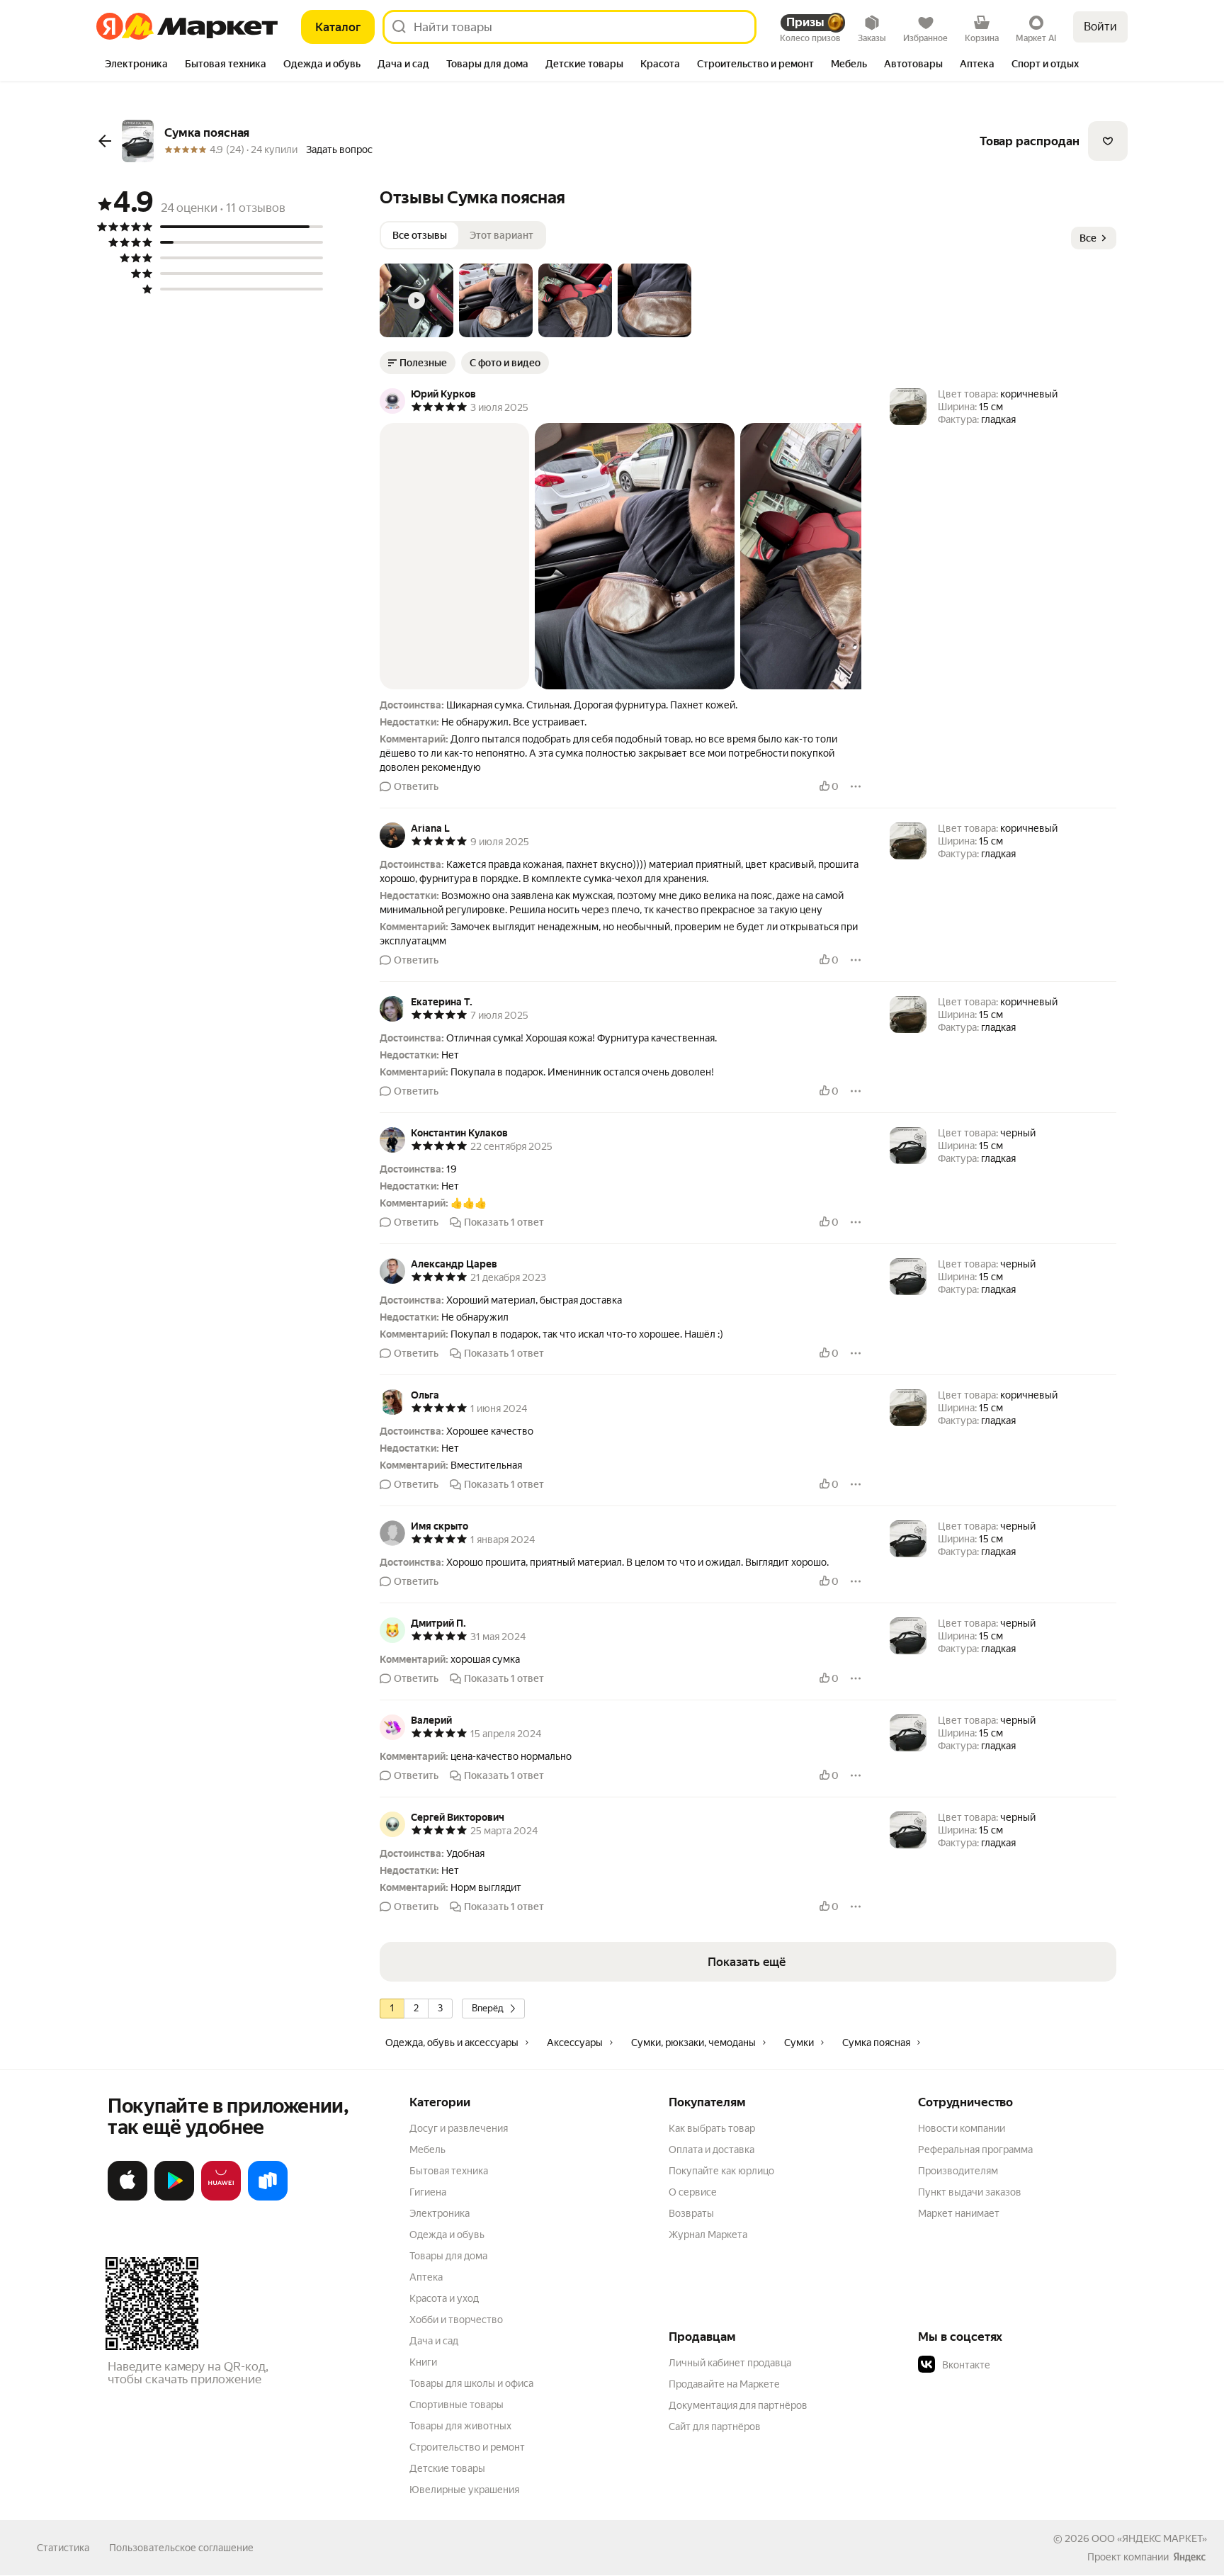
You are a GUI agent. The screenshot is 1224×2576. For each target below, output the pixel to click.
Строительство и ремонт (467, 2447)
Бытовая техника (449, 2171)
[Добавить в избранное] (1108, 141)
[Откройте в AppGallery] (221, 2198)
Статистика (63, 2548)
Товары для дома (448, 2256)
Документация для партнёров (738, 2405)
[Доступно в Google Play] (174, 2198)
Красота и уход (444, 2298)
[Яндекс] (1189, 2557)
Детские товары (447, 2468)
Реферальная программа (975, 2150)
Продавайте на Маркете (724, 2384)
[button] (416, 300)
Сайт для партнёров (715, 2427)
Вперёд (488, 2008)
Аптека (426, 2277)
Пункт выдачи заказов (970, 2192)
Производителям (958, 2171)
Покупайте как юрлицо (721, 2171)
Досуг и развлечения (459, 2128)
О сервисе (693, 2192)
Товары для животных (460, 2426)
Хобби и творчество (456, 2320)
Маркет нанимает (959, 2213)
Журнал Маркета (708, 2235)
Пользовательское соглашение (181, 2548)
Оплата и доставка (712, 2150)
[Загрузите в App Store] (127, 2198)
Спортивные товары (457, 2405)
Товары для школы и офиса (471, 2383)
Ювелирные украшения (464, 2490)
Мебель (427, 2150)
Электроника (440, 2213)
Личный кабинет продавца (730, 2363)
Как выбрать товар (712, 2128)
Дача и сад (434, 2341)
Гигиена (428, 2192)
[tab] (136, 65)
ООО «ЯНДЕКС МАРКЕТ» (1149, 2538)
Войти (1100, 27)
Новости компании (962, 2128)
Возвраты (691, 2213)
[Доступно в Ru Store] (268, 2198)
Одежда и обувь (447, 2235)
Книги (423, 2362)
